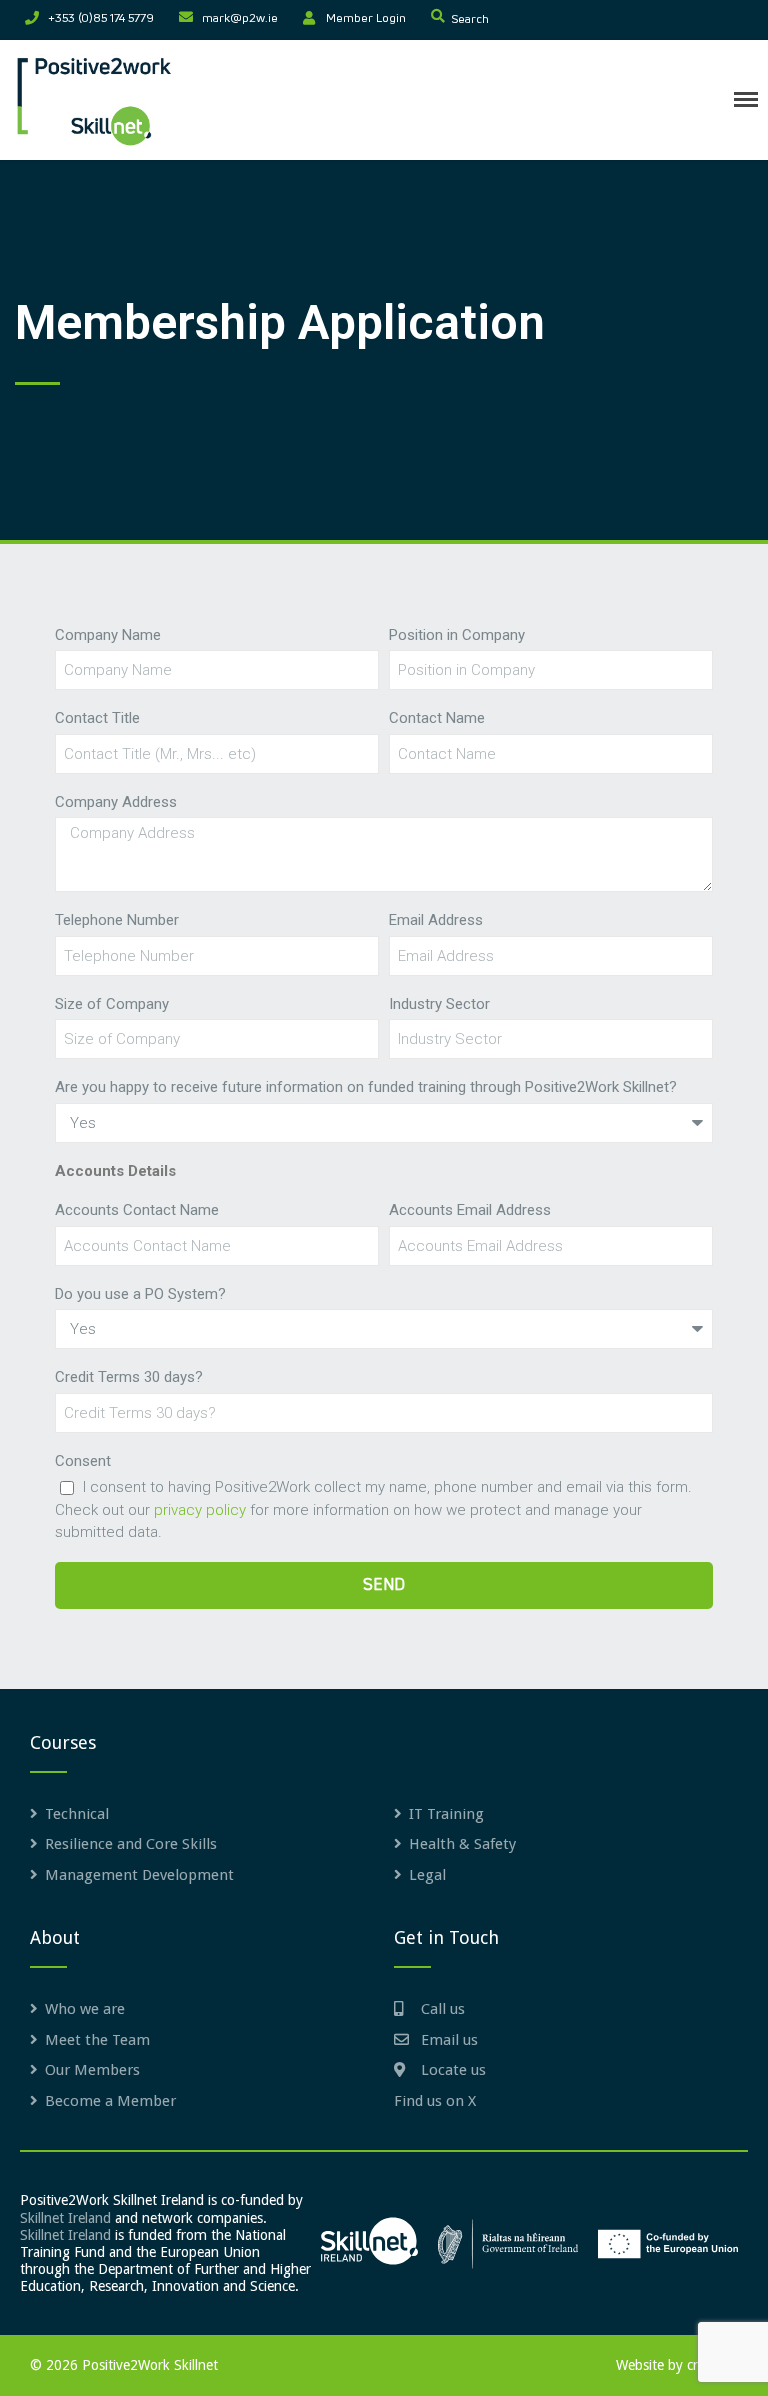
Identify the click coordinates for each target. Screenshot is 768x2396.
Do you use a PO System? (140, 1294)
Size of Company (112, 1004)
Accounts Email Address (470, 1210)
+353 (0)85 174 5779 (101, 19)
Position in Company (457, 635)
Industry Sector (439, 1004)
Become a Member (110, 2101)
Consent (83, 1461)
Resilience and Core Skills (131, 1844)
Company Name (108, 635)
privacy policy (200, 1510)
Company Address (116, 802)
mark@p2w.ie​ (240, 19)
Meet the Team (97, 2040)
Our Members (92, 2070)
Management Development (139, 1875)
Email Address (436, 920)
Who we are (85, 2009)
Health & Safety (462, 1844)
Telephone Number (117, 920)
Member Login (366, 19)
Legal (427, 1875)
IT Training (446, 1814)
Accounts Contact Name (137, 1210)
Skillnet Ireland (65, 2218)
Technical (77, 1814)
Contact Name (437, 718)
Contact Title (97, 718)
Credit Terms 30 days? (129, 1377)
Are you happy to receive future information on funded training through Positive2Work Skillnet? (366, 1087)
